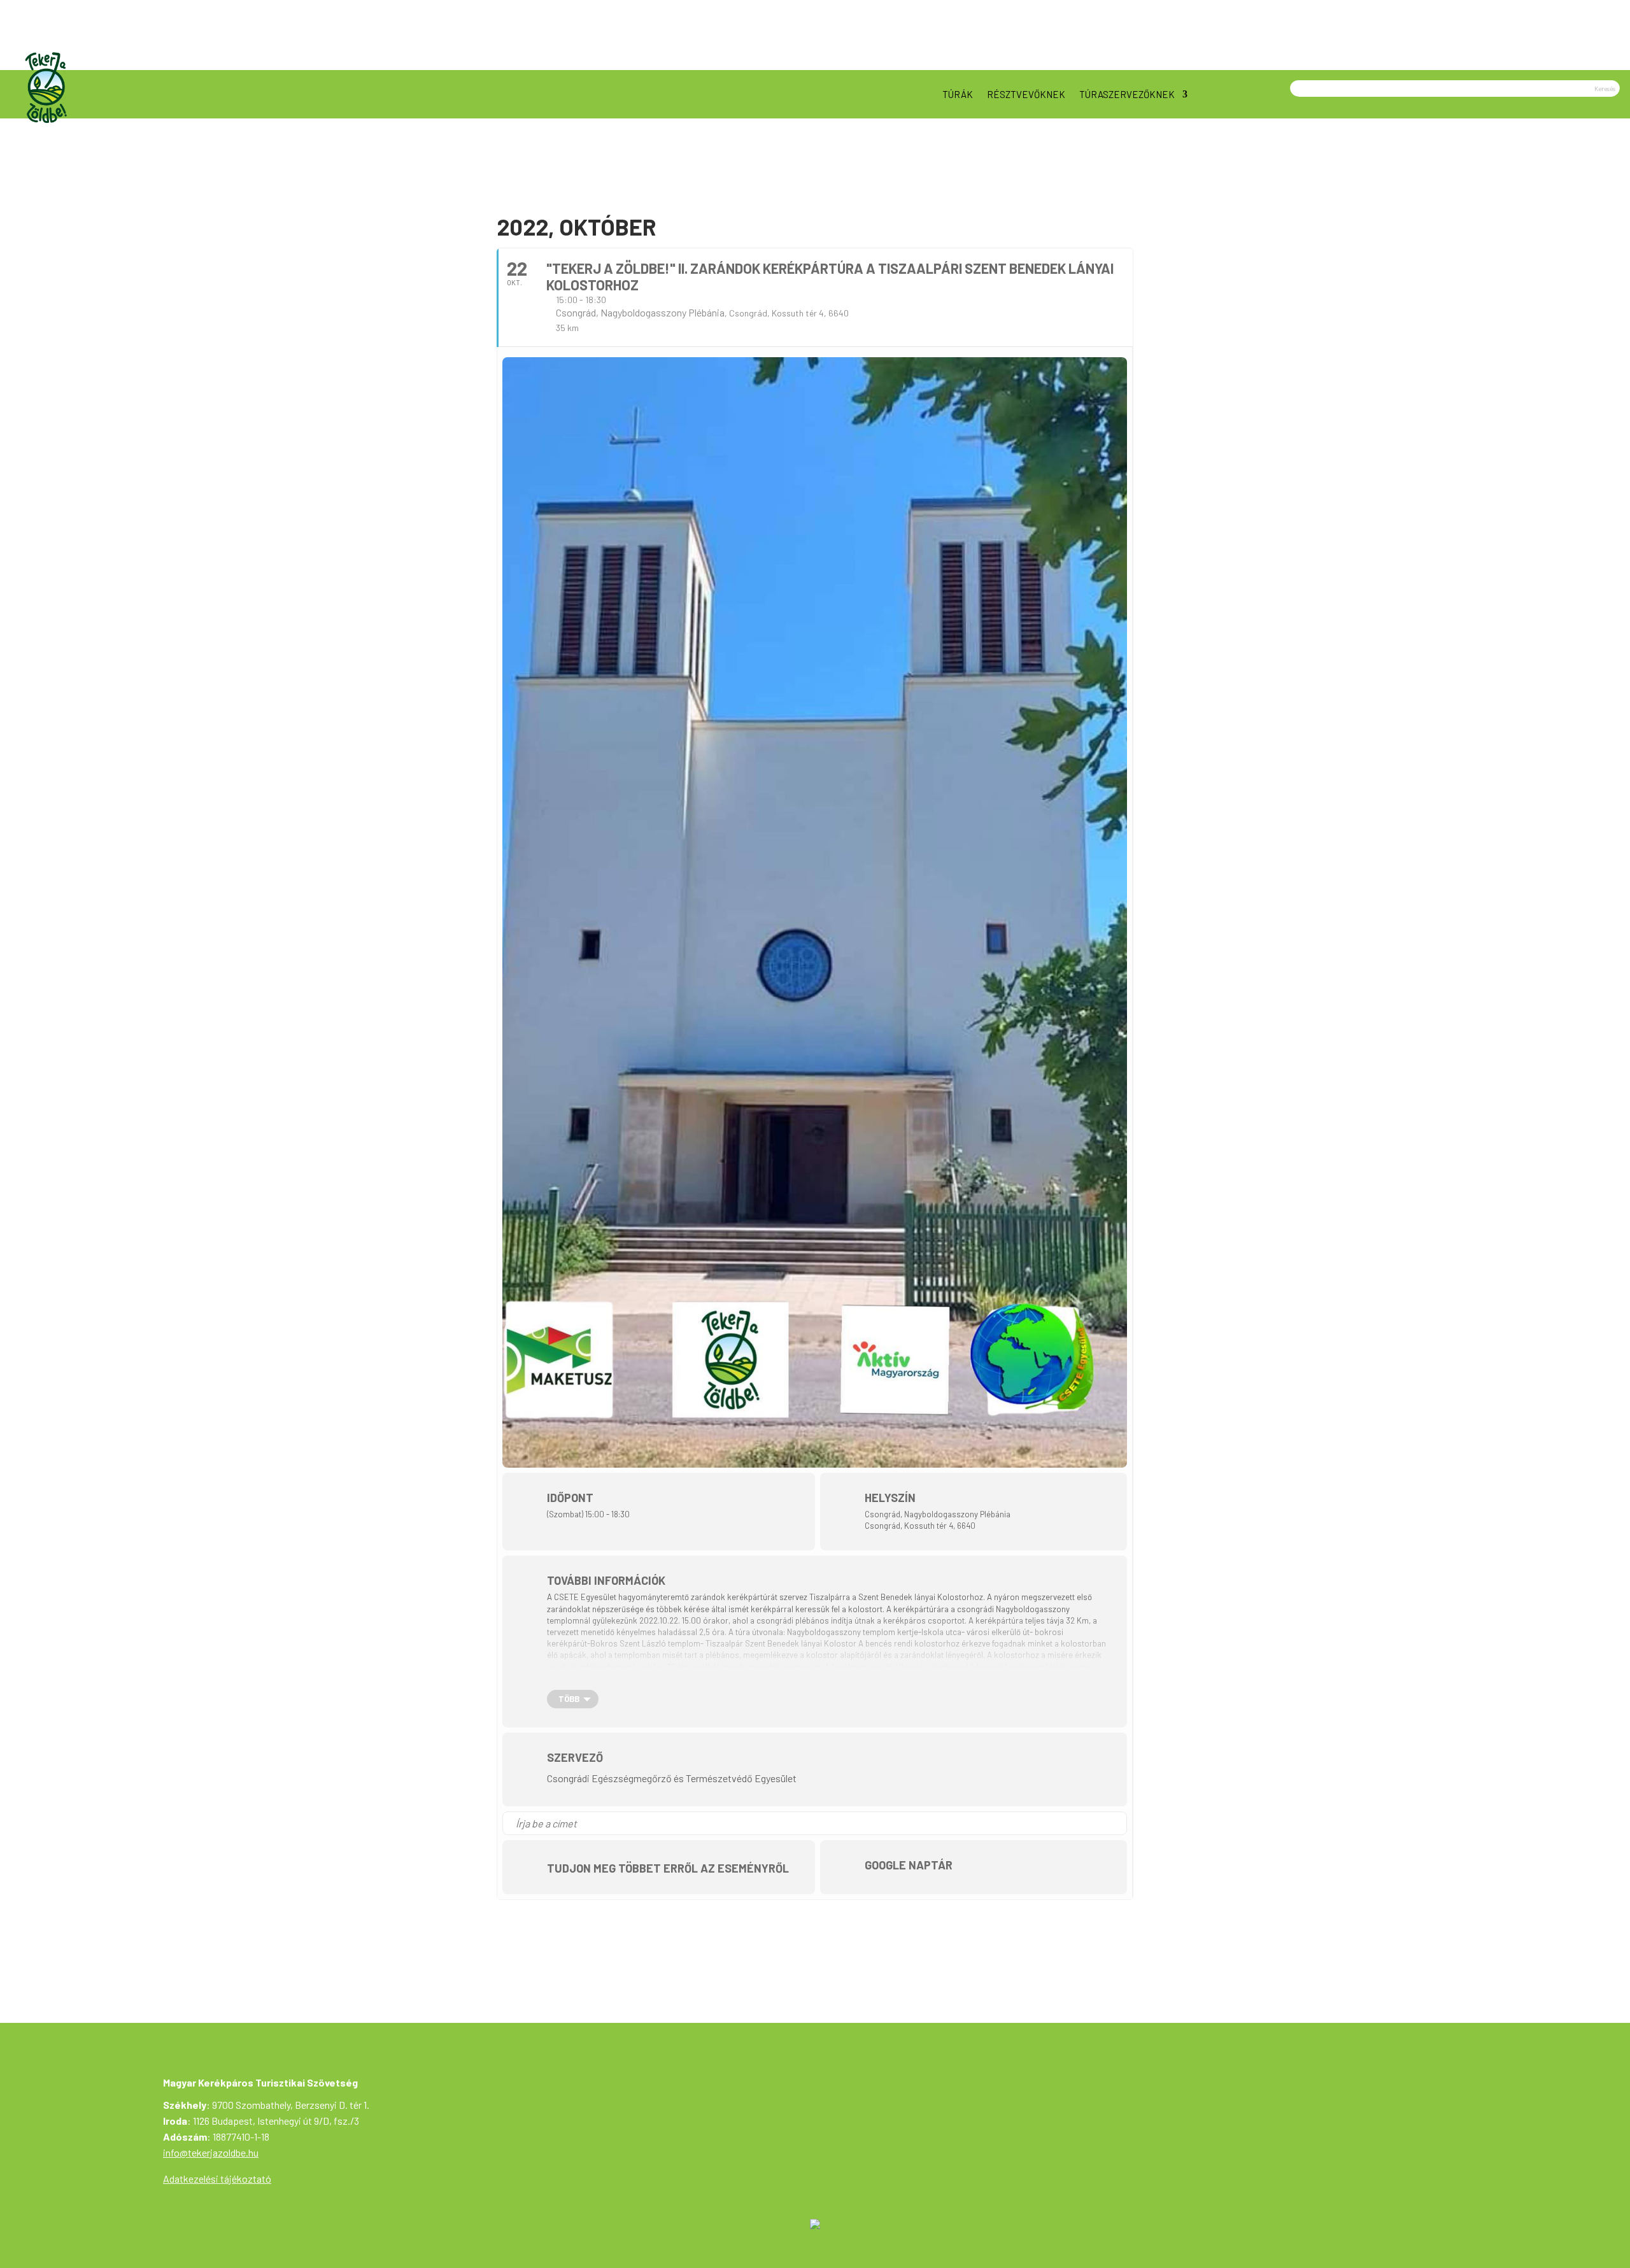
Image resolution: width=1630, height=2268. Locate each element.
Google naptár (909, 1865)
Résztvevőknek (1026, 94)
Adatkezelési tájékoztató (217, 2179)
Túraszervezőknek (1127, 94)
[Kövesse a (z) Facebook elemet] (1610, 56)
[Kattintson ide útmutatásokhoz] (1116, 1823)
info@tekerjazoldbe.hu (211, 2152)
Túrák (958, 94)
